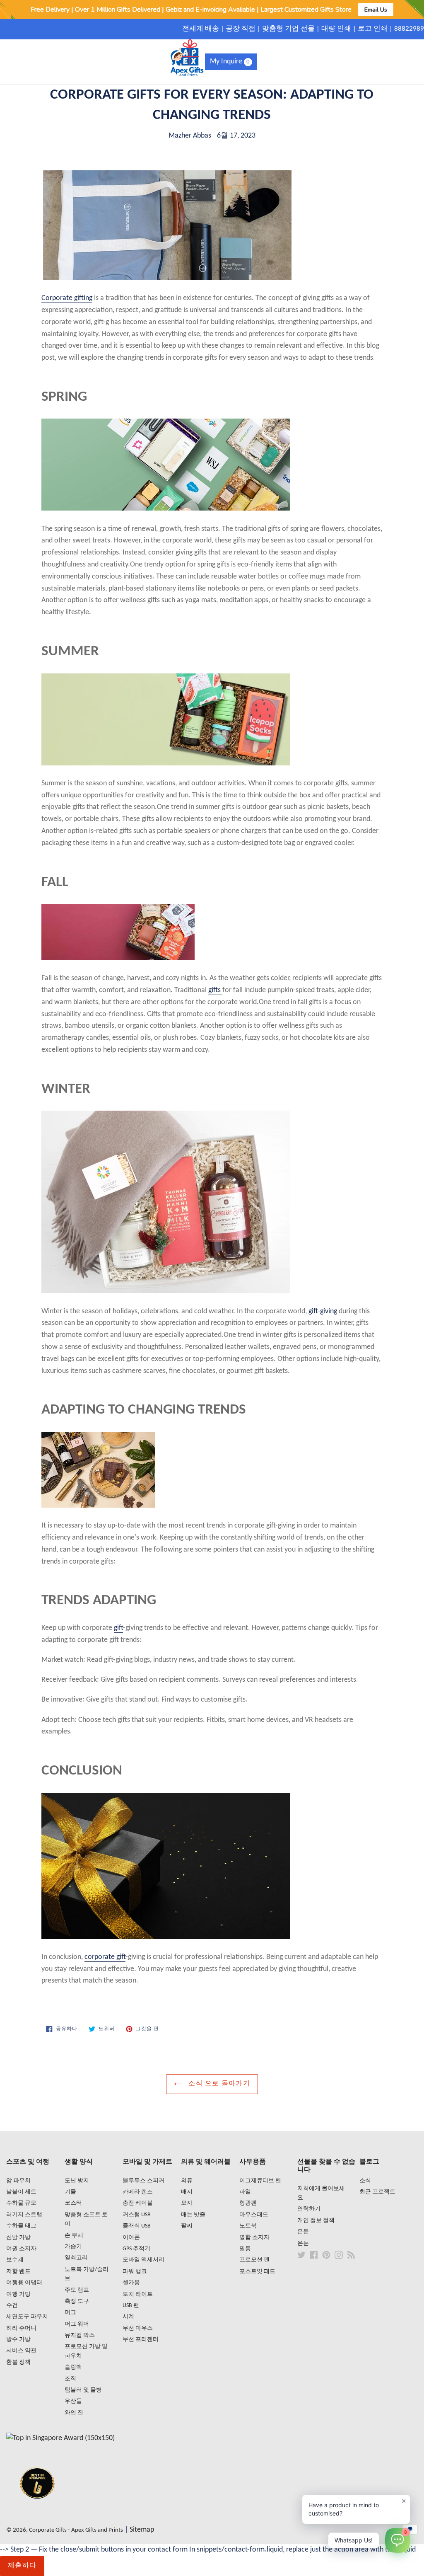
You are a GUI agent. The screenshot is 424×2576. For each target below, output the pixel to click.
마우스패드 (254, 2215)
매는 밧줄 (193, 2215)
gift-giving (323, 1311)
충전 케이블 (138, 2203)
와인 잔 (74, 2413)
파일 (245, 2192)
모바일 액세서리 (143, 2260)
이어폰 (131, 2238)
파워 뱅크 (135, 2272)
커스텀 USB (137, 2215)
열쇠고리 (76, 2258)
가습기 (73, 2247)
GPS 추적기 (136, 2249)
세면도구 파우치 (27, 2317)
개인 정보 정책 (316, 2221)
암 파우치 (18, 2181)
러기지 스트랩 (24, 2215)
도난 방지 (77, 2181)
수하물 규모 (21, 2203)
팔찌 (187, 2226)
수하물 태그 (21, 2226)
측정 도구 (77, 2301)
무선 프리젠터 (141, 2340)
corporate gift (105, 1957)
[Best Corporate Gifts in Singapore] (37, 2509)
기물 (70, 2192)
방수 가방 (18, 2340)
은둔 (303, 2232)
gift (118, 1628)
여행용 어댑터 (24, 2283)
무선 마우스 (138, 2328)
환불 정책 (18, 2362)
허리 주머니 (21, 2328)
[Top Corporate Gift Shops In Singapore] (60, 2438)
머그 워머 (77, 2324)
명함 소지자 (254, 2238)
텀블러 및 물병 (83, 2390)
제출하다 (22, 2566)
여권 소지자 (21, 2249)
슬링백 (73, 2367)
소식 (365, 2181)
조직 (70, 2379)
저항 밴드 (18, 2272)
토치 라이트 (138, 2294)
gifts (215, 990)
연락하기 (309, 2209)
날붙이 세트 (21, 2192)
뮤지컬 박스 (80, 2335)
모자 (187, 2203)
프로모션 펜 (254, 2260)
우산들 (73, 2401)
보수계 (15, 2260)
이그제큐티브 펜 (260, 2181)
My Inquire (230, 62)
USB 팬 (131, 2306)
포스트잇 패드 (257, 2272)
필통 (245, 2249)
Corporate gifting (67, 298)
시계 (128, 2317)
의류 (187, 2181)
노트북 (248, 2226)
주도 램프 (77, 2290)
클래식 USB (137, 2226)
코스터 (73, 2203)
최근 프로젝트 (377, 2192)
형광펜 (248, 2203)
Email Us (376, 10)
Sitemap (142, 2530)
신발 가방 (18, 2238)
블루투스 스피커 (143, 2181)
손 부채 (74, 2236)
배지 (187, 2192)
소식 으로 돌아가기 (218, 2084)
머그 (70, 2313)
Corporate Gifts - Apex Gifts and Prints (76, 2530)
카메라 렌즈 (138, 2192)
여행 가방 (18, 2294)
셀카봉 (131, 2283)
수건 (12, 2306)
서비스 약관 (21, 2351)
